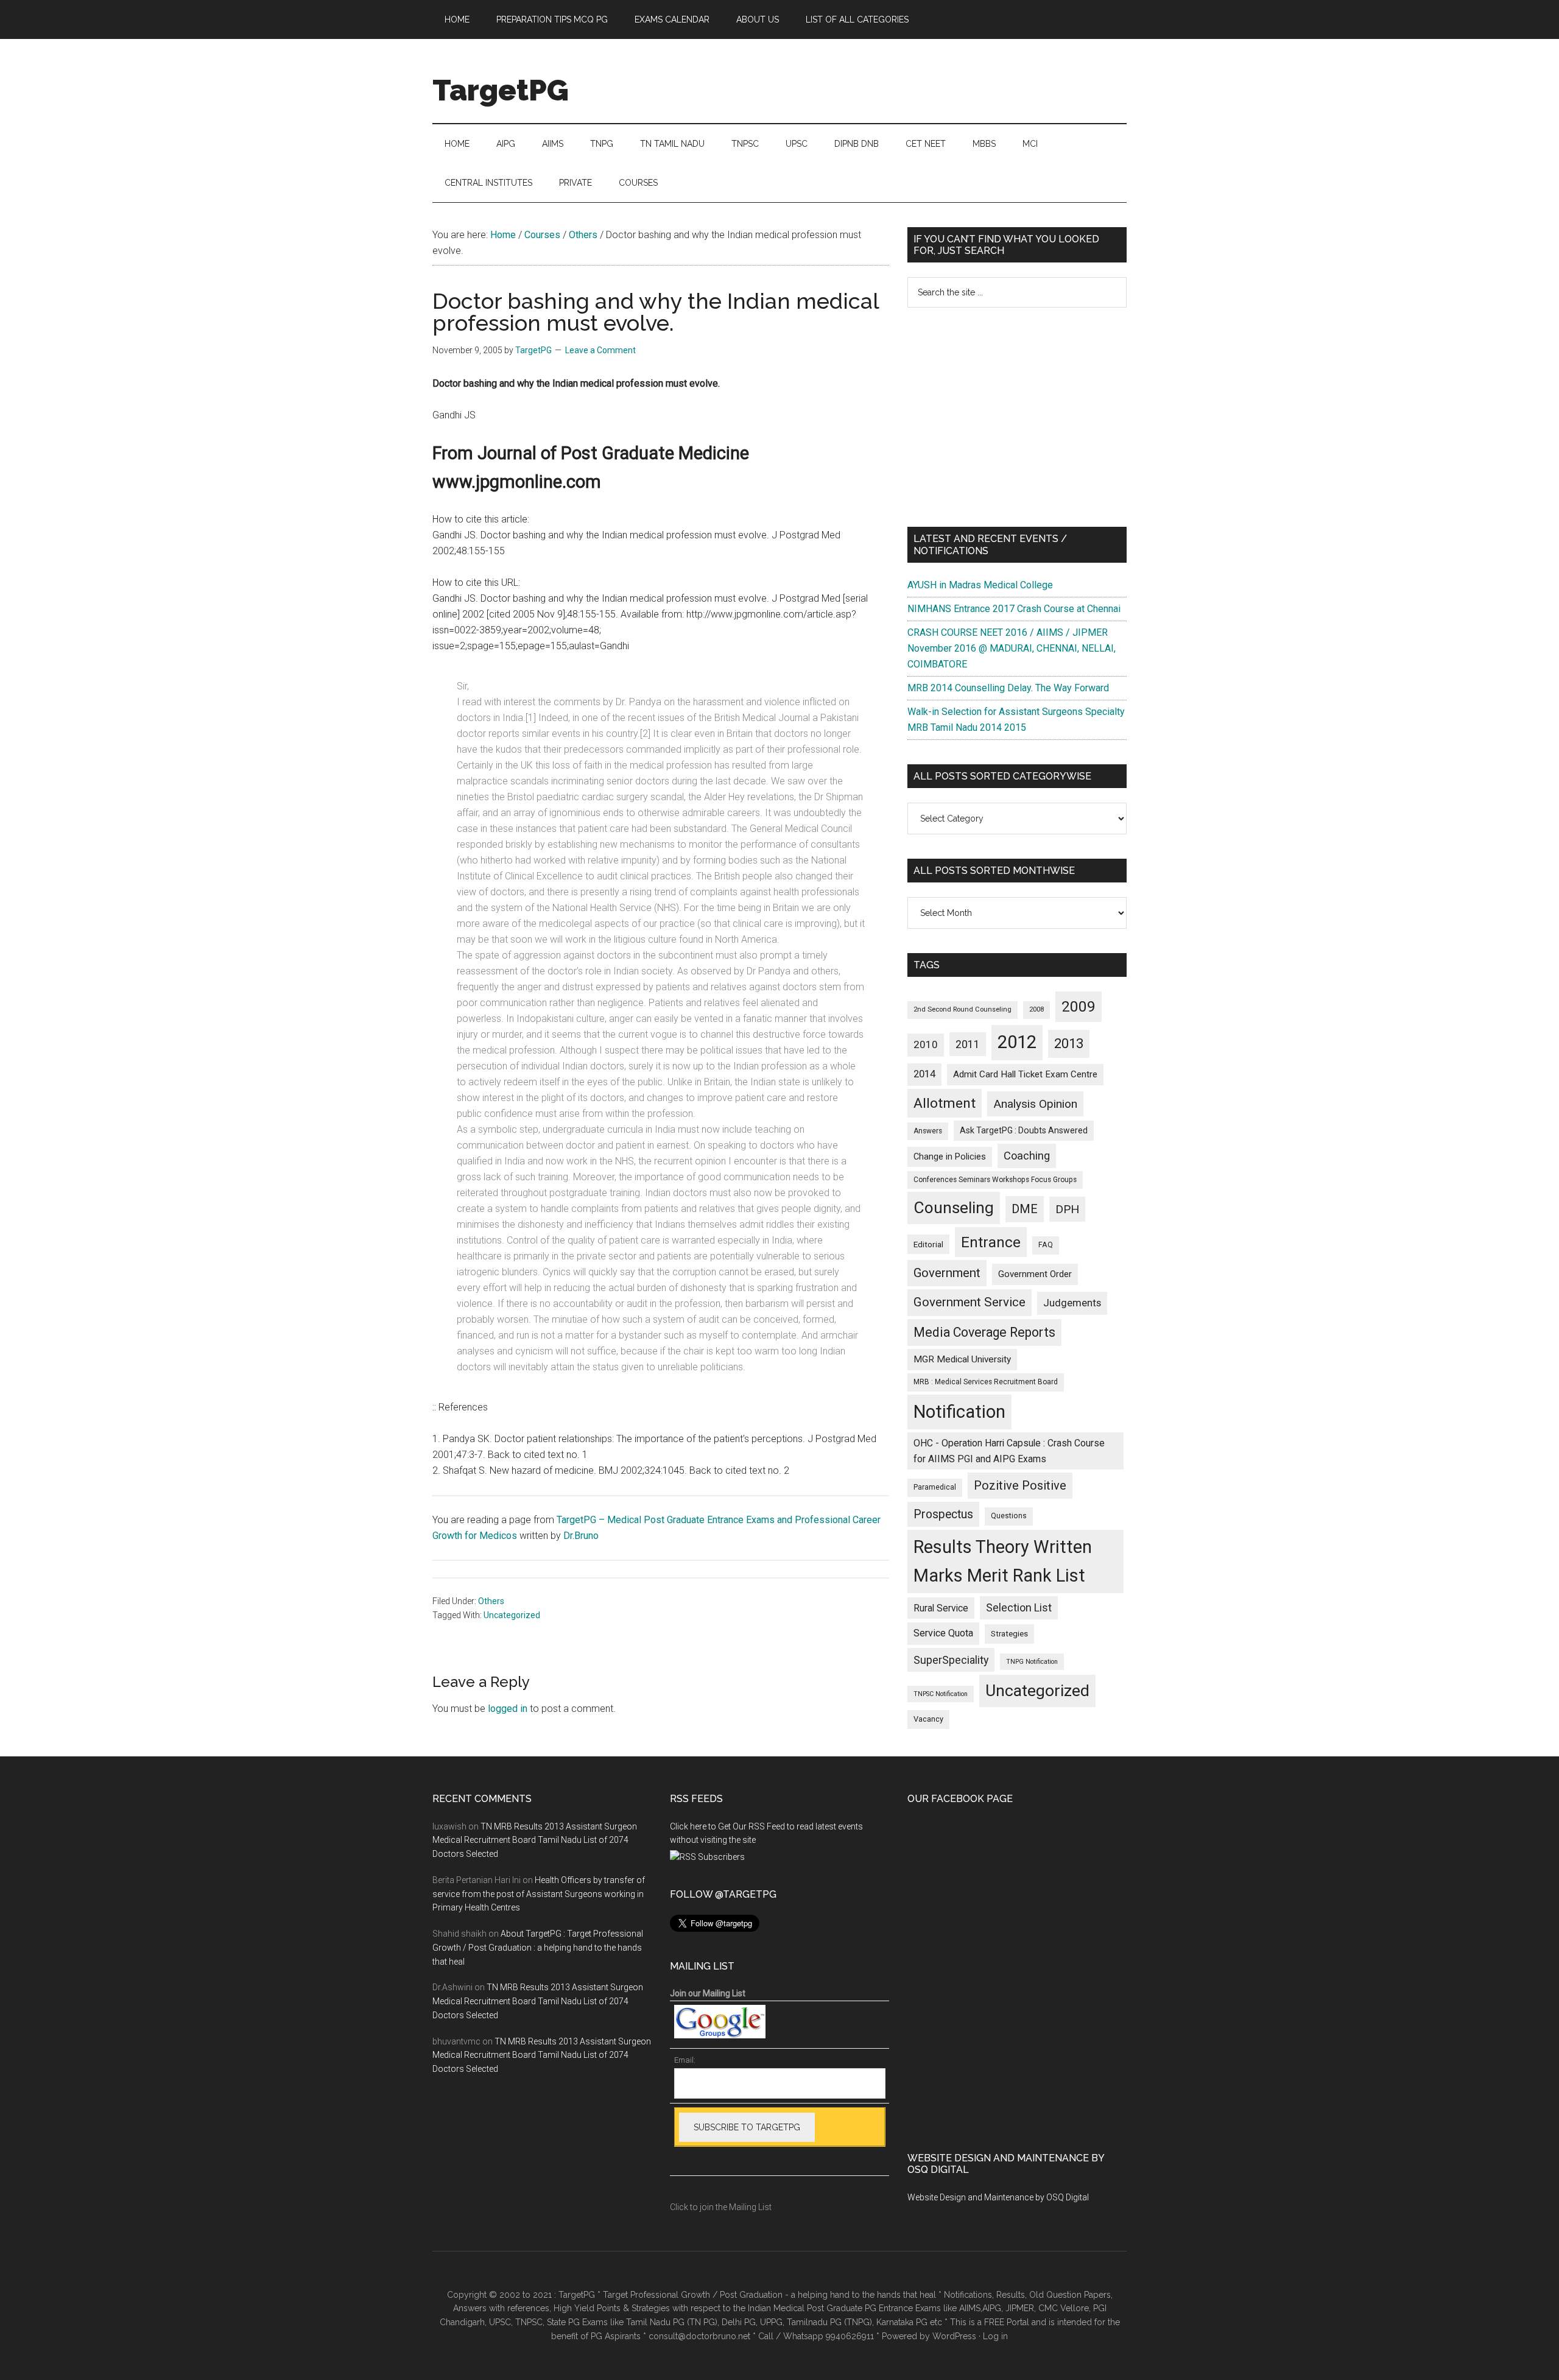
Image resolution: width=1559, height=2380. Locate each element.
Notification (959, 1412)
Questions (1009, 1516)
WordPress (954, 2336)
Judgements (1072, 1303)
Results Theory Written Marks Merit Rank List (1003, 1561)
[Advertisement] (1017, 417)
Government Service (970, 1302)
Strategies (1009, 1634)
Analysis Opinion (1035, 1104)
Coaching (1027, 1156)
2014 (924, 1074)
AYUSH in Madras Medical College (980, 585)
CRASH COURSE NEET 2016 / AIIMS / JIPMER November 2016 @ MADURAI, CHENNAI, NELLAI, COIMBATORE (1012, 648)
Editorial (928, 1244)
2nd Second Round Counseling (962, 1009)
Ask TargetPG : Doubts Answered (1024, 1130)
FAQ (1046, 1245)
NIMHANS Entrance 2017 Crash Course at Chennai (1014, 609)
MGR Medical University (962, 1359)
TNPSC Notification (941, 1694)
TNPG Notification (1032, 1662)
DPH (1067, 1209)
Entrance (991, 1242)
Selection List (1019, 1608)
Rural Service (941, 1608)
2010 (926, 1044)
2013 (1069, 1044)
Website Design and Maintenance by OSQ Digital (998, 2197)
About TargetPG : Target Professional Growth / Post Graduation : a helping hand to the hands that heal (538, 1948)
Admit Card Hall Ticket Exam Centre (1025, 1074)
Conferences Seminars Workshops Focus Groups (995, 1180)
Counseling (954, 1208)
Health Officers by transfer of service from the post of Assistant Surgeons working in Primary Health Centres (539, 1894)
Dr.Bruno (581, 1536)
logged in (508, 1709)
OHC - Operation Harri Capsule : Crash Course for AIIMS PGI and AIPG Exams (1009, 1451)
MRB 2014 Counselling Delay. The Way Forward (1008, 688)
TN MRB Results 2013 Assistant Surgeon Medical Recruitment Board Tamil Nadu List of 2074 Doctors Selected (535, 1840)
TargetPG (501, 90)
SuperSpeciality (951, 1660)
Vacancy (928, 1719)
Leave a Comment (600, 350)
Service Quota (943, 1633)
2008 (1036, 1009)
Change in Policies (950, 1157)
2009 (1079, 1006)
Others (491, 1601)
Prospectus (943, 1514)
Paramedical (935, 1487)
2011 (968, 1044)
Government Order (1035, 1274)
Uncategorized (512, 1615)
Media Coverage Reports (984, 1332)
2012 (1017, 1042)
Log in (995, 2336)
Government (947, 1273)
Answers (928, 1131)
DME (1025, 1209)
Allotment (945, 1103)
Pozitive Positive (1020, 1485)
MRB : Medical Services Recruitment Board (986, 1382)
